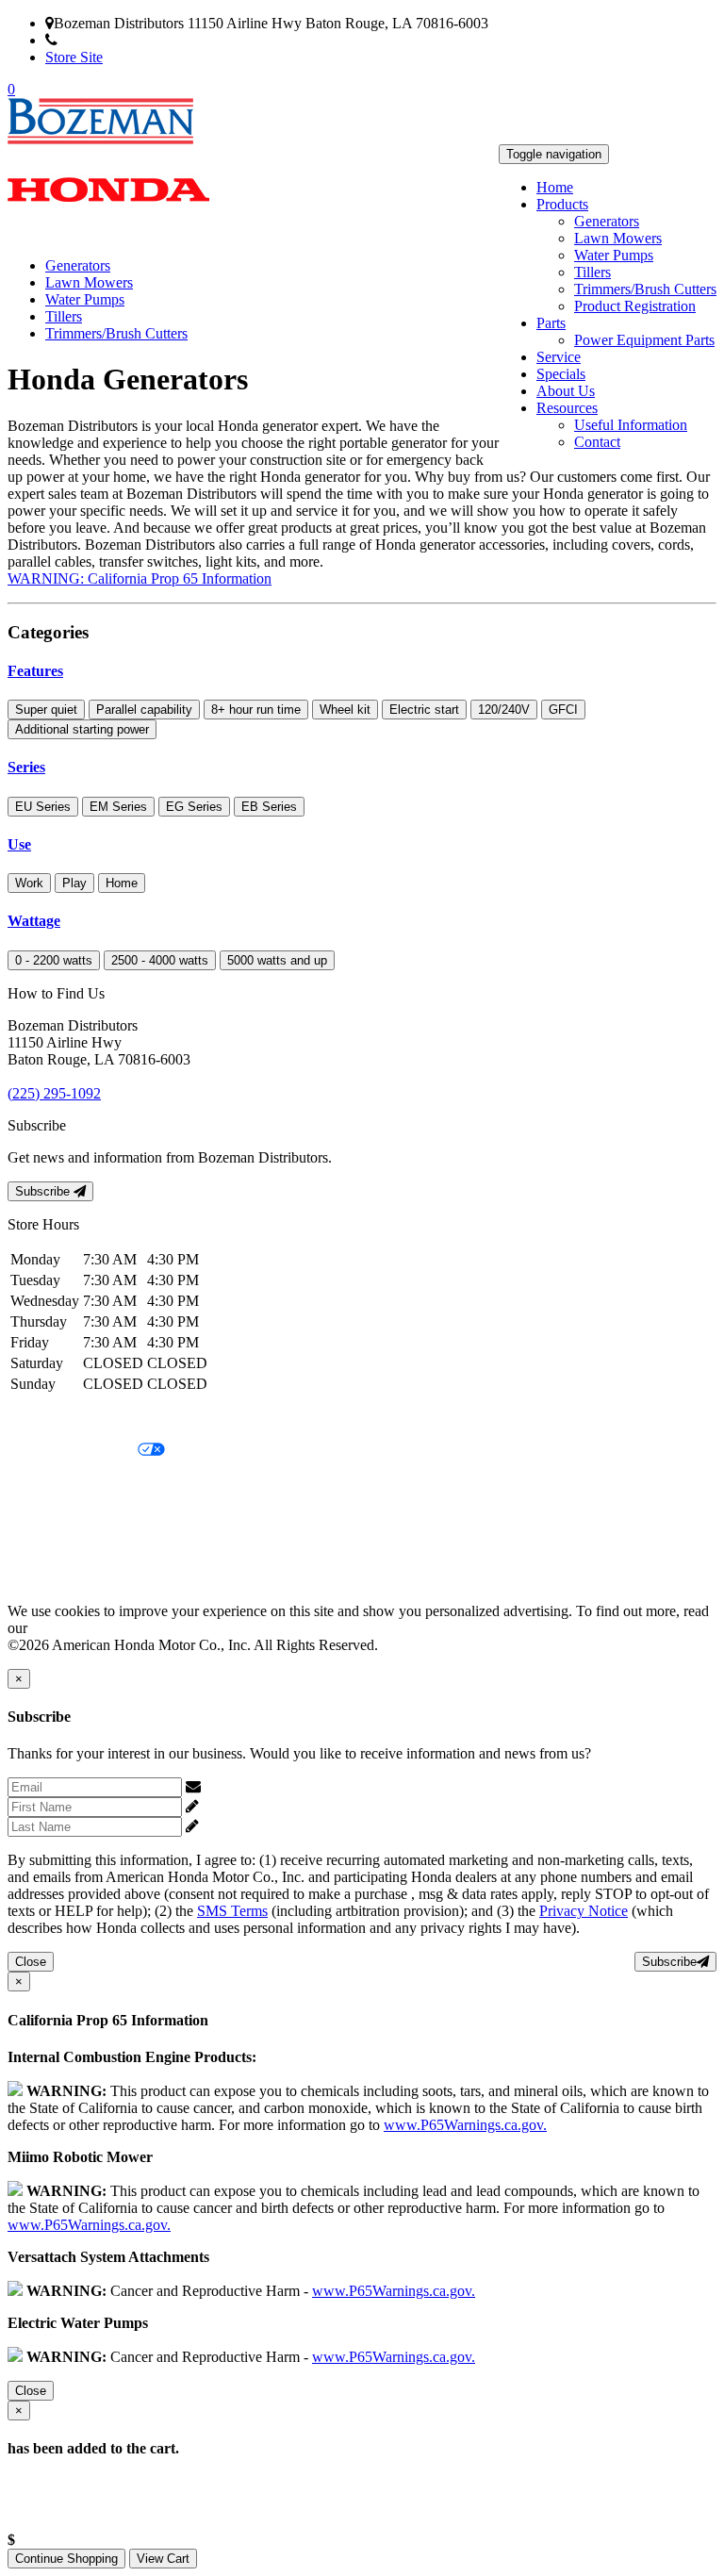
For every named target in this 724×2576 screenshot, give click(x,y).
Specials (561, 374)
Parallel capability (144, 710)
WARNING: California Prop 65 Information (140, 578)
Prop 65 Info (45, 1547)
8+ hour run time (256, 710)
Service (559, 357)
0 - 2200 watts (54, 960)
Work (29, 883)
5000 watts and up (277, 960)
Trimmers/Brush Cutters (645, 289)
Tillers (592, 272)
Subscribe (44, 1191)
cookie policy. (73, 1628)
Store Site (74, 57)
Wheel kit (345, 710)
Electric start (424, 710)
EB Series (269, 807)
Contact (597, 442)
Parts (551, 323)
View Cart (163, 2559)
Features (35, 671)
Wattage (34, 921)
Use (19, 844)
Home (555, 187)
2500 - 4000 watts (160, 960)
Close (31, 1962)
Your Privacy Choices (73, 1451)
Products (562, 204)
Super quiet (46, 710)
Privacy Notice (52, 1419)
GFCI (563, 710)
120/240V (504, 710)
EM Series (118, 807)
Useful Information (631, 425)
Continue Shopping (66, 2559)
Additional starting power (82, 729)
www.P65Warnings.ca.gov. (465, 2125)
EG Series (194, 807)
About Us (566, 391)
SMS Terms (43, 1515)
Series (26, 767)
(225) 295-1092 (104, 40)
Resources (567, 408)
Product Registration (635, 306)
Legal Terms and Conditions (92, 1483)
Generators (607, 221)
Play (74, 883)
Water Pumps (614, 255)
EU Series (43, 807)
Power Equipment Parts (644, 340)
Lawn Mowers (618, 238)
